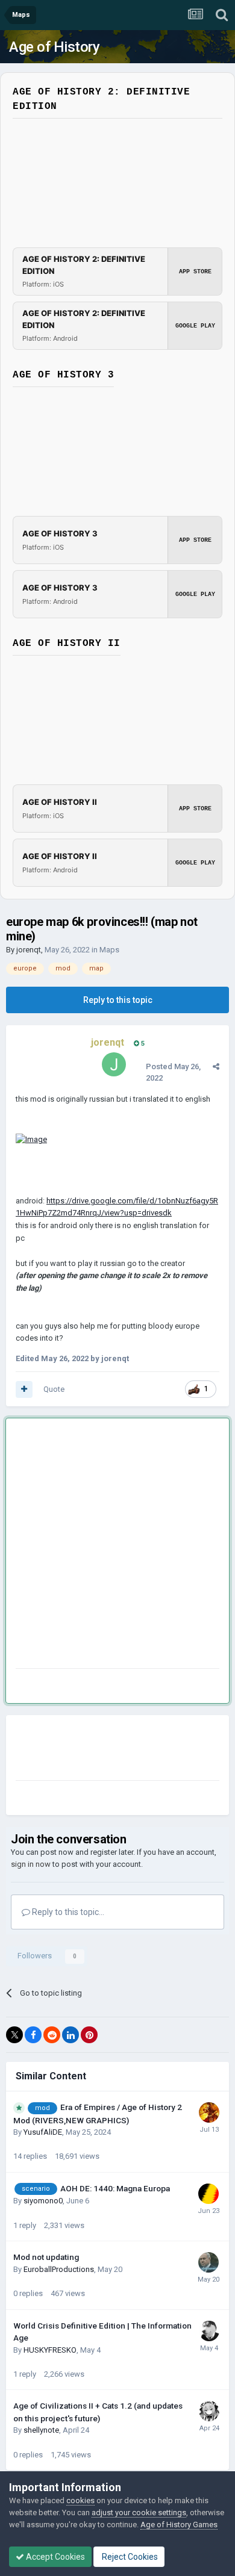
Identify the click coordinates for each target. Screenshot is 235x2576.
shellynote (41, 2430)
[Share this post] (216, 1066)
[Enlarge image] (31, 1139)
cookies (80, 2500)
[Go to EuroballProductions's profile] (208, 2262)
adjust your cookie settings (139, 2512)
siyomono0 (43, 2201)
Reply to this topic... (67, 1912)
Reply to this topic (118, 1000)
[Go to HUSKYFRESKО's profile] (209, 2331)
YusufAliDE (43, 2132)
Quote (54, 1389)
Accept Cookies (55, 2557)
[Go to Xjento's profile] (208, 2194)
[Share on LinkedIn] (70, 2035)
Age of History (54, 47)
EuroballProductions (59, 2269)
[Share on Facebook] (33, 2035)
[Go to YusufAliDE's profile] (209, 2112)
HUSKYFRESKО (50, 2350)
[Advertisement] (117, 1546)
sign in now (31, 1864)
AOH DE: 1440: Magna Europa (115, 2188)
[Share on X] (14, 2035)
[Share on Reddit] (52, 2035)
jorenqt (29, 950)
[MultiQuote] (24, 1389)
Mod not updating (46, 2257)
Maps (109, 950)
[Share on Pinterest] (89, 2035)
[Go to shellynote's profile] (209, 2411)
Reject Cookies (129, 2557)
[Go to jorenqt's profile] (114, 1064)
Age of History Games (179, 2525)
